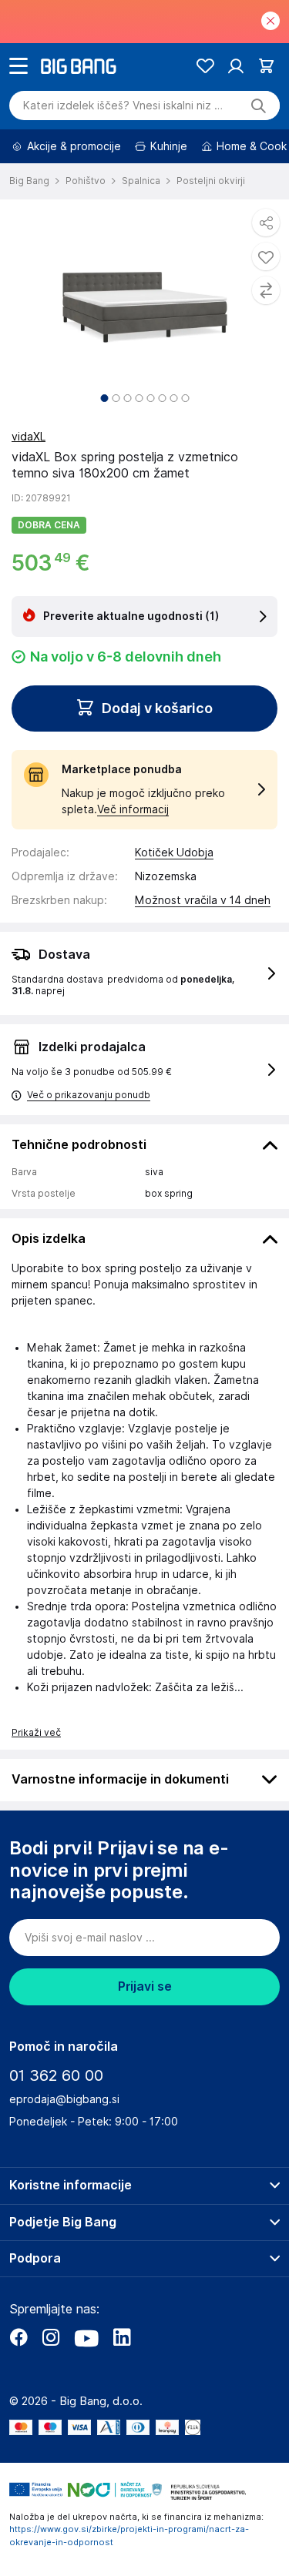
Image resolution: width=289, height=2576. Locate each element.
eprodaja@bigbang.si (64, 2099)
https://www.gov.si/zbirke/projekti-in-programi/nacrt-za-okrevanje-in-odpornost (129, 2536)
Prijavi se (145, 1986)
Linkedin (122, 2337)
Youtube (86, 2337)
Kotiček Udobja (174, 853)
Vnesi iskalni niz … (123, 106)
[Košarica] (266, 66)
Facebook (18, 2337)
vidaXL (29, 437)
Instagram (51, 2337)
